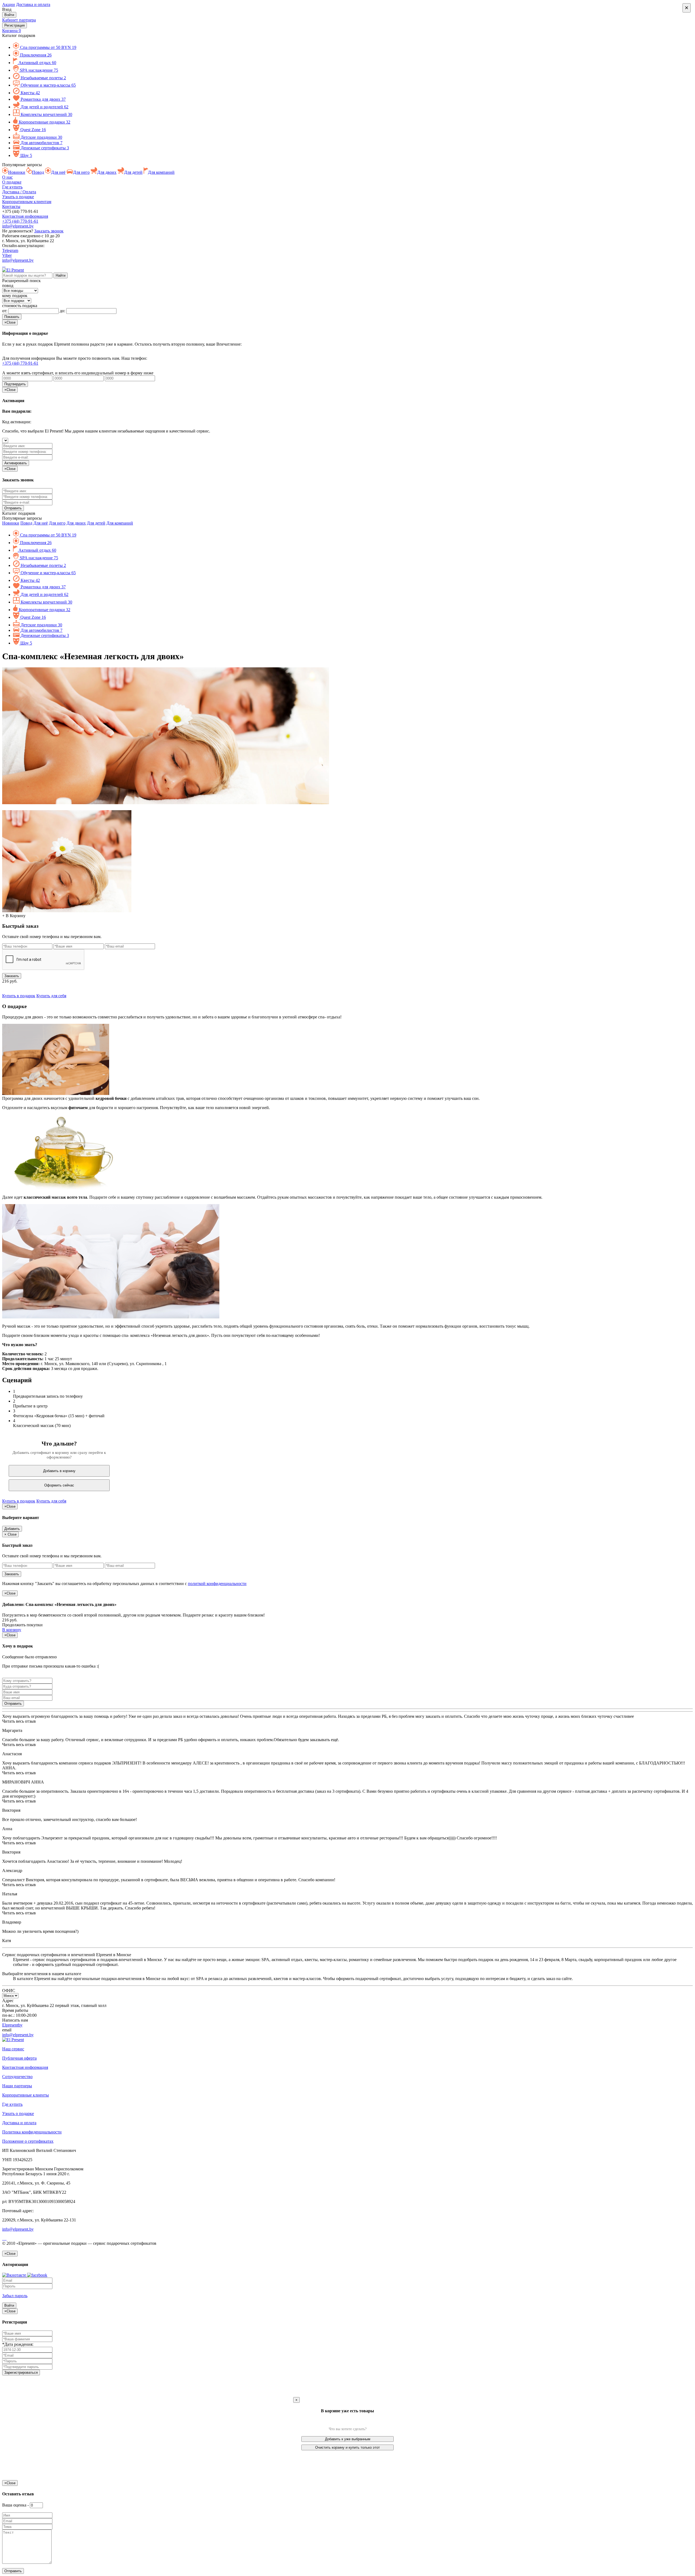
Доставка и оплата (33, 4)
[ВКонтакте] (4, 265)
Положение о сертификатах (28, 2141)
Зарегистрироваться (21, 2373)
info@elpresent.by (18, 226)
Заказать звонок (49, 231)
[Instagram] (5, 265)
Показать (12, 317)
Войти (9, 15)
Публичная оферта (19, 2058)
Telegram (10, 250)
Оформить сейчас (59, 1485)
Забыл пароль (15, 2296)
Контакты (11, 206)
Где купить (12, 187)
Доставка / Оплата (19, 192)
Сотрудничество (17, 2077)
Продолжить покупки (22, 1625)
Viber (7, 255)
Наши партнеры (17, 2086)
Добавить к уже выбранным (348, 2439)
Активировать (16, 463)
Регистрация (15, 25)
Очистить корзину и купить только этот (347, 2447)
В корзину (12, 1630)
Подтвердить (15, 384)
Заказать (12, 976)
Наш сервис (13, 2049)
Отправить (13, 1704)
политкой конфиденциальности (217, 1584)
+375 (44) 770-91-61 (20, 221)
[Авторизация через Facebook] (37, 2275)
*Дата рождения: (18, 2344)
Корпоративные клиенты (26, 2095)
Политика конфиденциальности (32, 2132)
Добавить (12, 1529)
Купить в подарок (19, 996)
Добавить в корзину (59, 1471)
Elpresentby (12, 2025)
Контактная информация (25, 216)
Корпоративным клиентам (27, 202)
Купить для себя (51, 996)
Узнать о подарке (18, 197)
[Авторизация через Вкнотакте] (15, 2275)
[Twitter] (6, 2238)
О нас (7, 177)
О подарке (12, 182)
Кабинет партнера (19, 20)
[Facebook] (3, 265)
